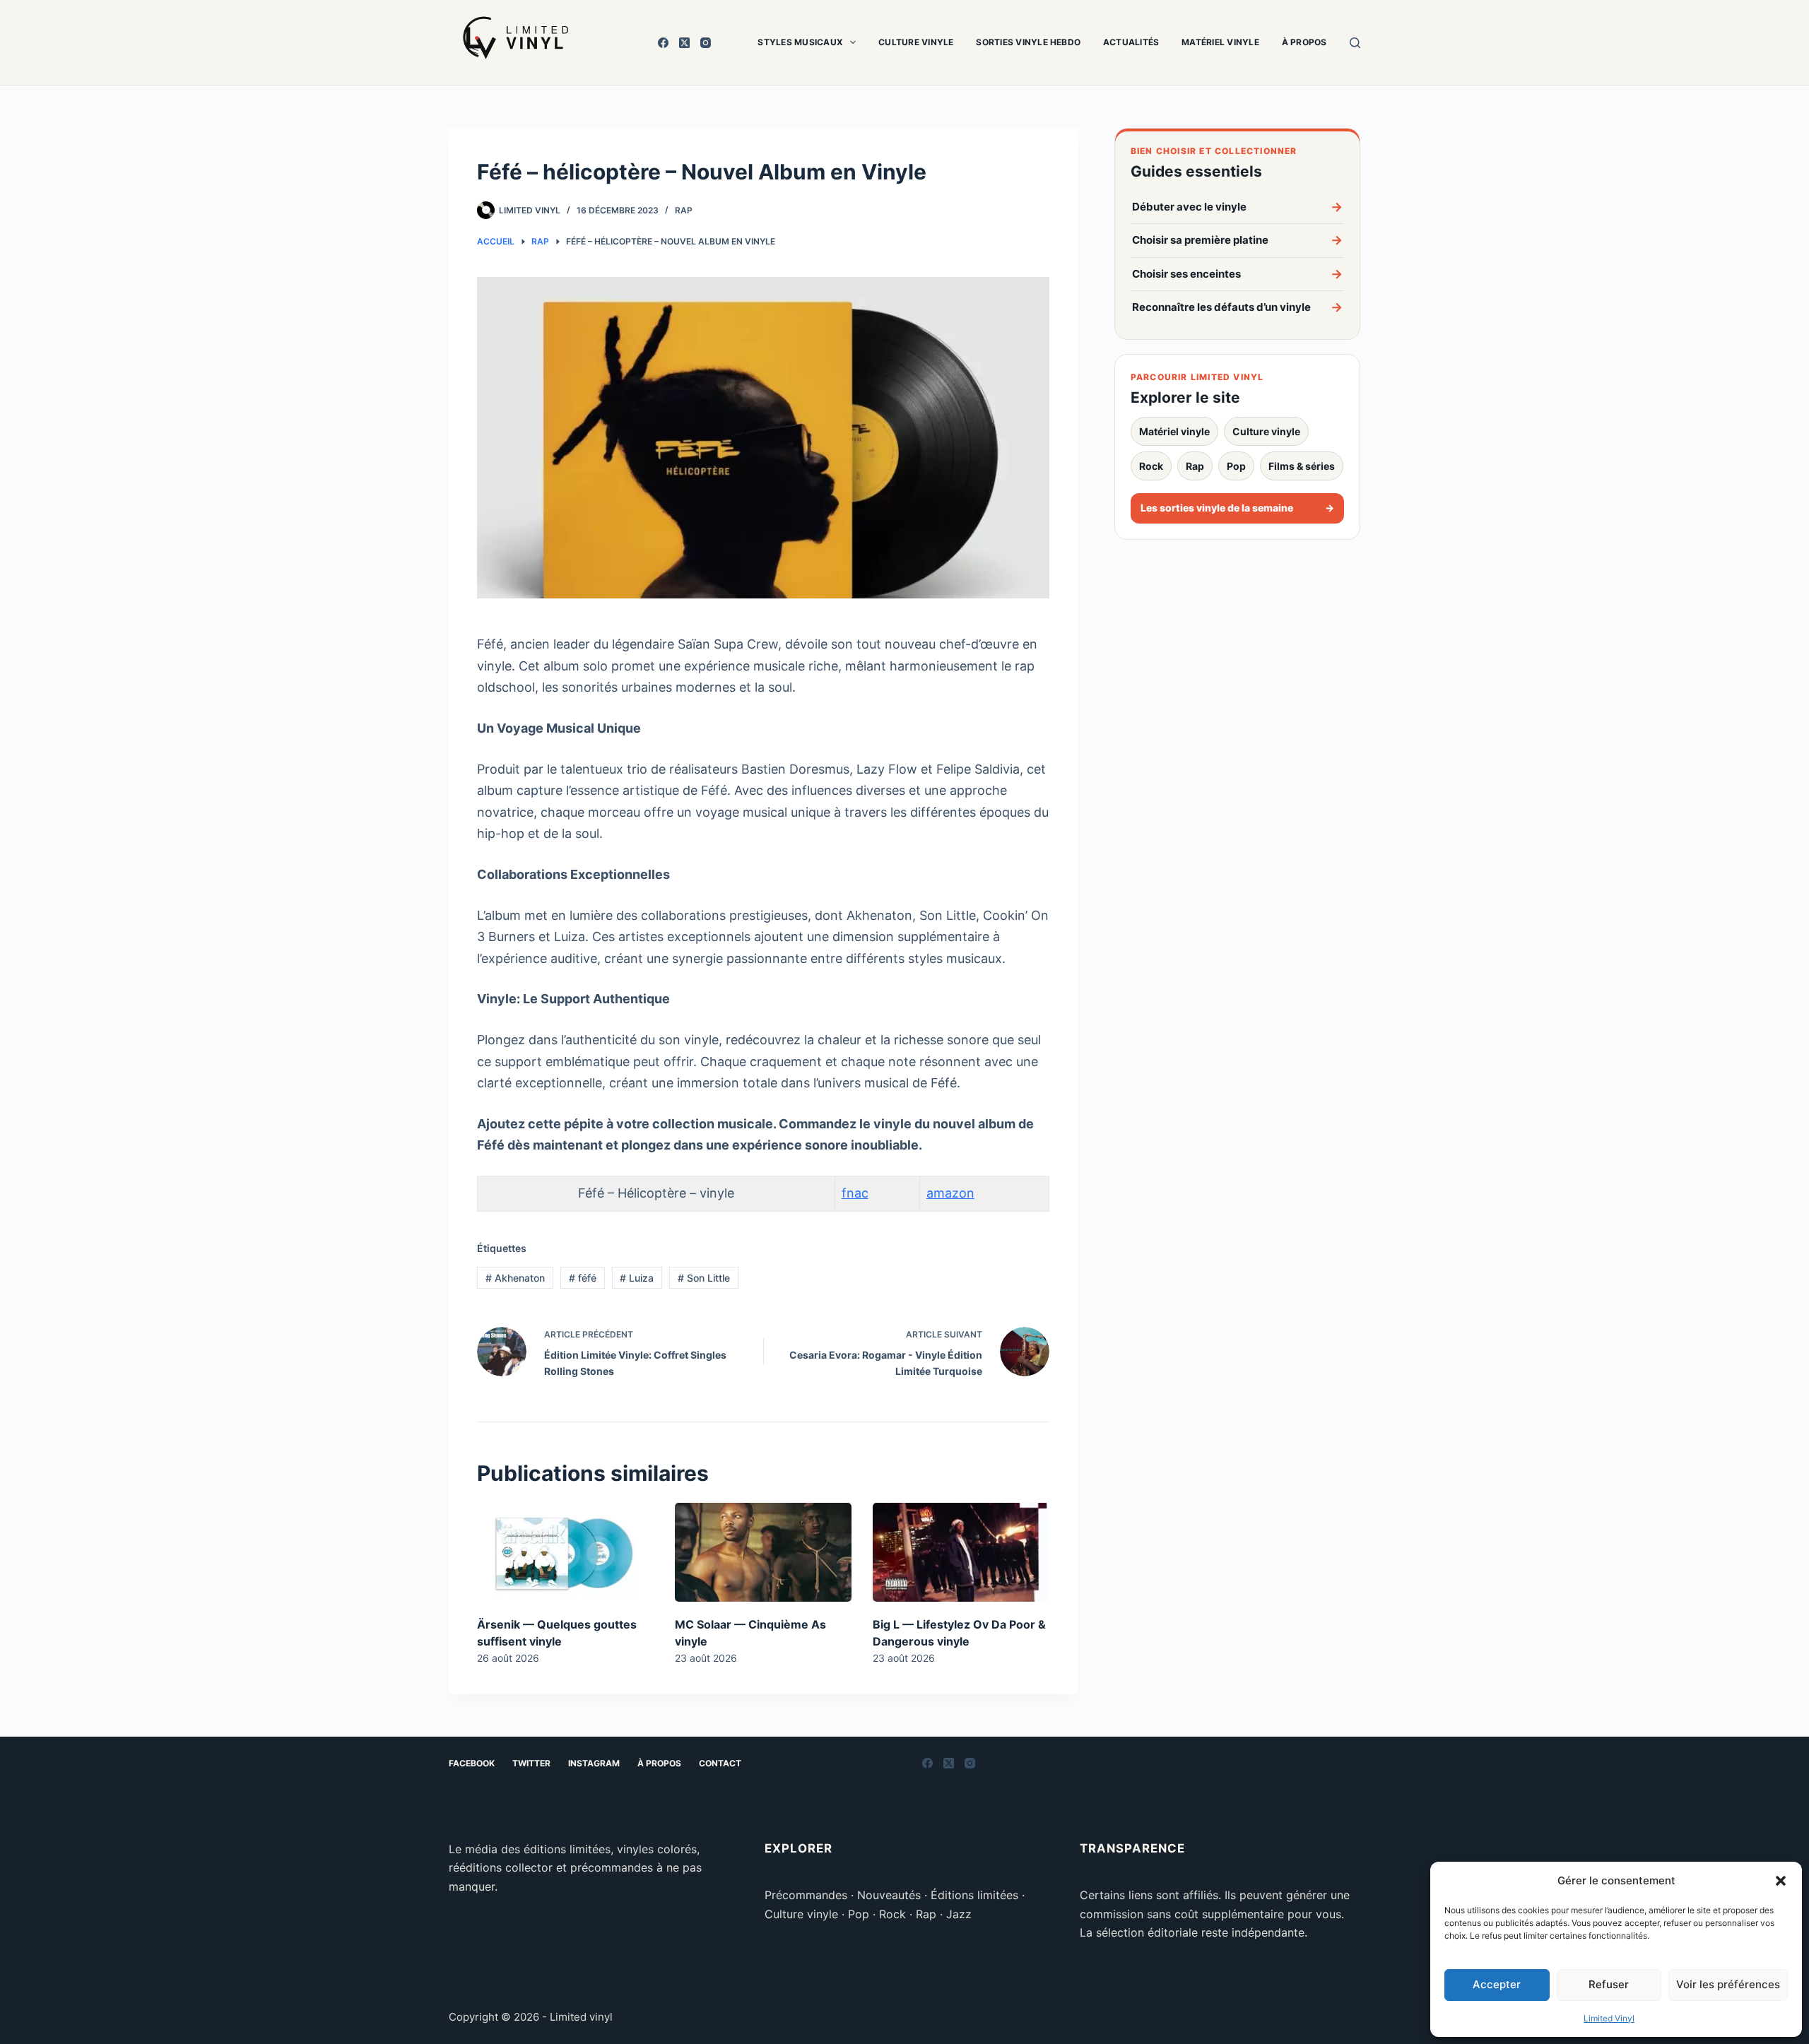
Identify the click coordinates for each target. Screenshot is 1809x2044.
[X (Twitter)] (684, 43)
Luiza (637, 1278)
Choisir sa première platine (1237, 240)
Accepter (1497, 1984)
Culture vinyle (916, 42)
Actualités (1131, 42)
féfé (583, 1278)
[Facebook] (663, 43)
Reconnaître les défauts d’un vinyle (1237, 307)
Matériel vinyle (1220, 42)
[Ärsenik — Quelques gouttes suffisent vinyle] (565, 1553)
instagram (594, 1763)
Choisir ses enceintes (1237, 274)
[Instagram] (706, 43)
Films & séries (1302, 466)
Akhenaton (515, 1278)
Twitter (531, 1763)
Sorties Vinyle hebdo (1028, 42)
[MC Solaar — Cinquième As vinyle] (763, 1553)
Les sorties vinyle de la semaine (1237, 508)
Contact (720, 1763)
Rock (1151, 466)
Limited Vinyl (1609, 2018)
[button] (1781, 1881)
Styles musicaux (800, 42)
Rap (1195, 466)
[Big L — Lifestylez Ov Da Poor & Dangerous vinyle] (961, 1553)
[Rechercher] (1355, 43)
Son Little (704, 1278)
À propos (1304, 42)
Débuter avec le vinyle (1237, 207)
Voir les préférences (1728, 1984)
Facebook (472, 1763)
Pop (1236, 466)
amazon (950, 1193)
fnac (855, 1193)
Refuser (1609, 1984)
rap (684, 210)
